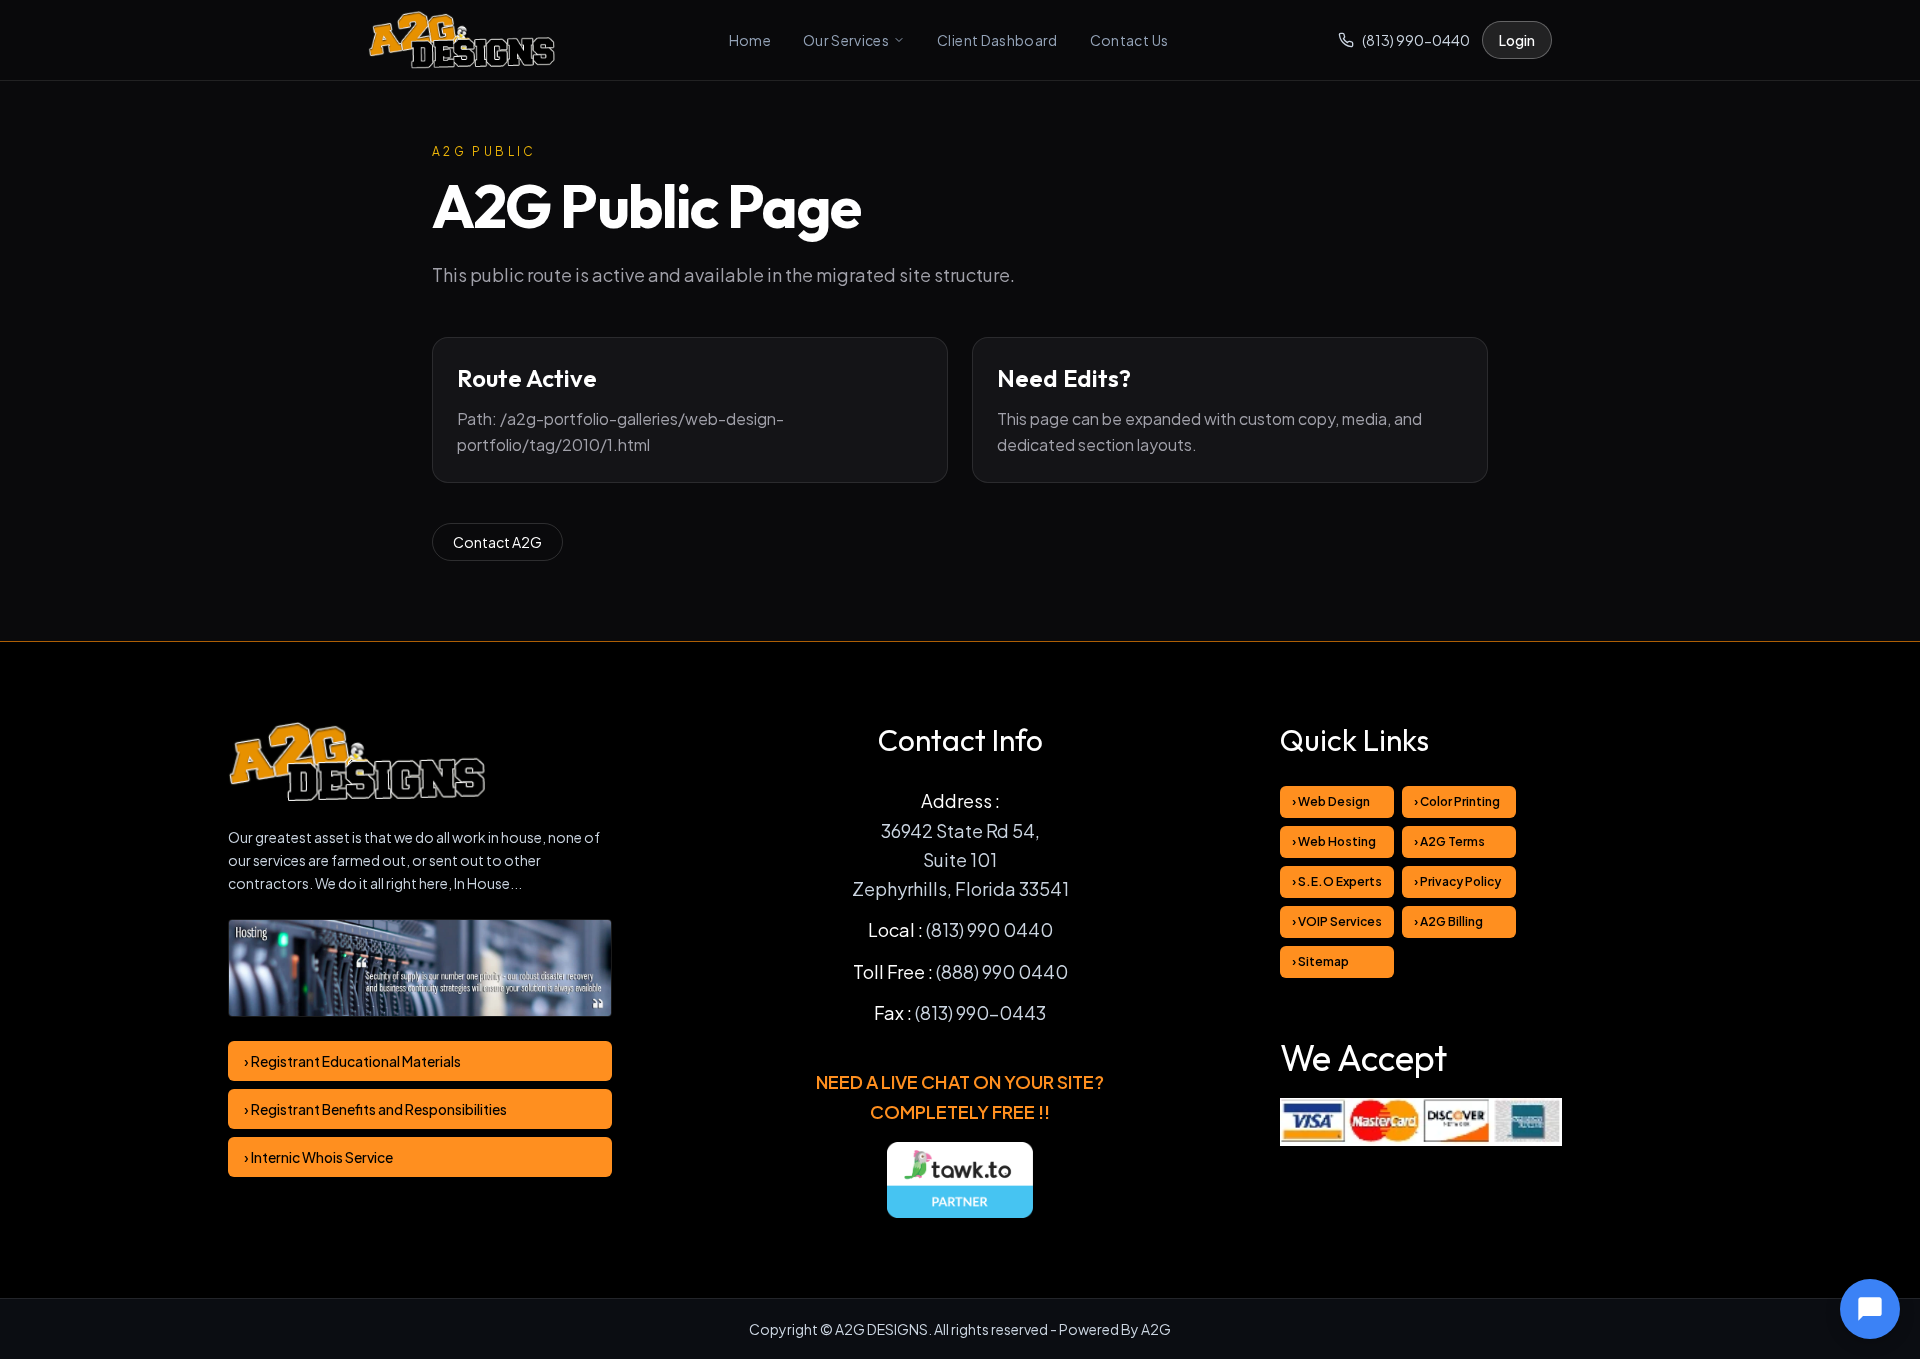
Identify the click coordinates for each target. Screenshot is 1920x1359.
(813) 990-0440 (1416, 40)
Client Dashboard (997, 40)
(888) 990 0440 (1002, 971)
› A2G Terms (1449, 841)
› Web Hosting (1334, 841)
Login (1517, 40)
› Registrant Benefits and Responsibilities (375, 1109)
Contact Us (1129, 40)
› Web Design (1331, 801)
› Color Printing (1457, 801)
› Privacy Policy (1457, 881)
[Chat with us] (1870, 1309)
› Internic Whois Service (318, 1157)
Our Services (846, 40)
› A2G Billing (1448, 921)
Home (750, 40)
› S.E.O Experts (1337, 881)
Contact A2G (497, 542)
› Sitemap (1320, 961)
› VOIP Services (1337, 921)
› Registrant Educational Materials (352, 1061)
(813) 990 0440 (989, 929)
